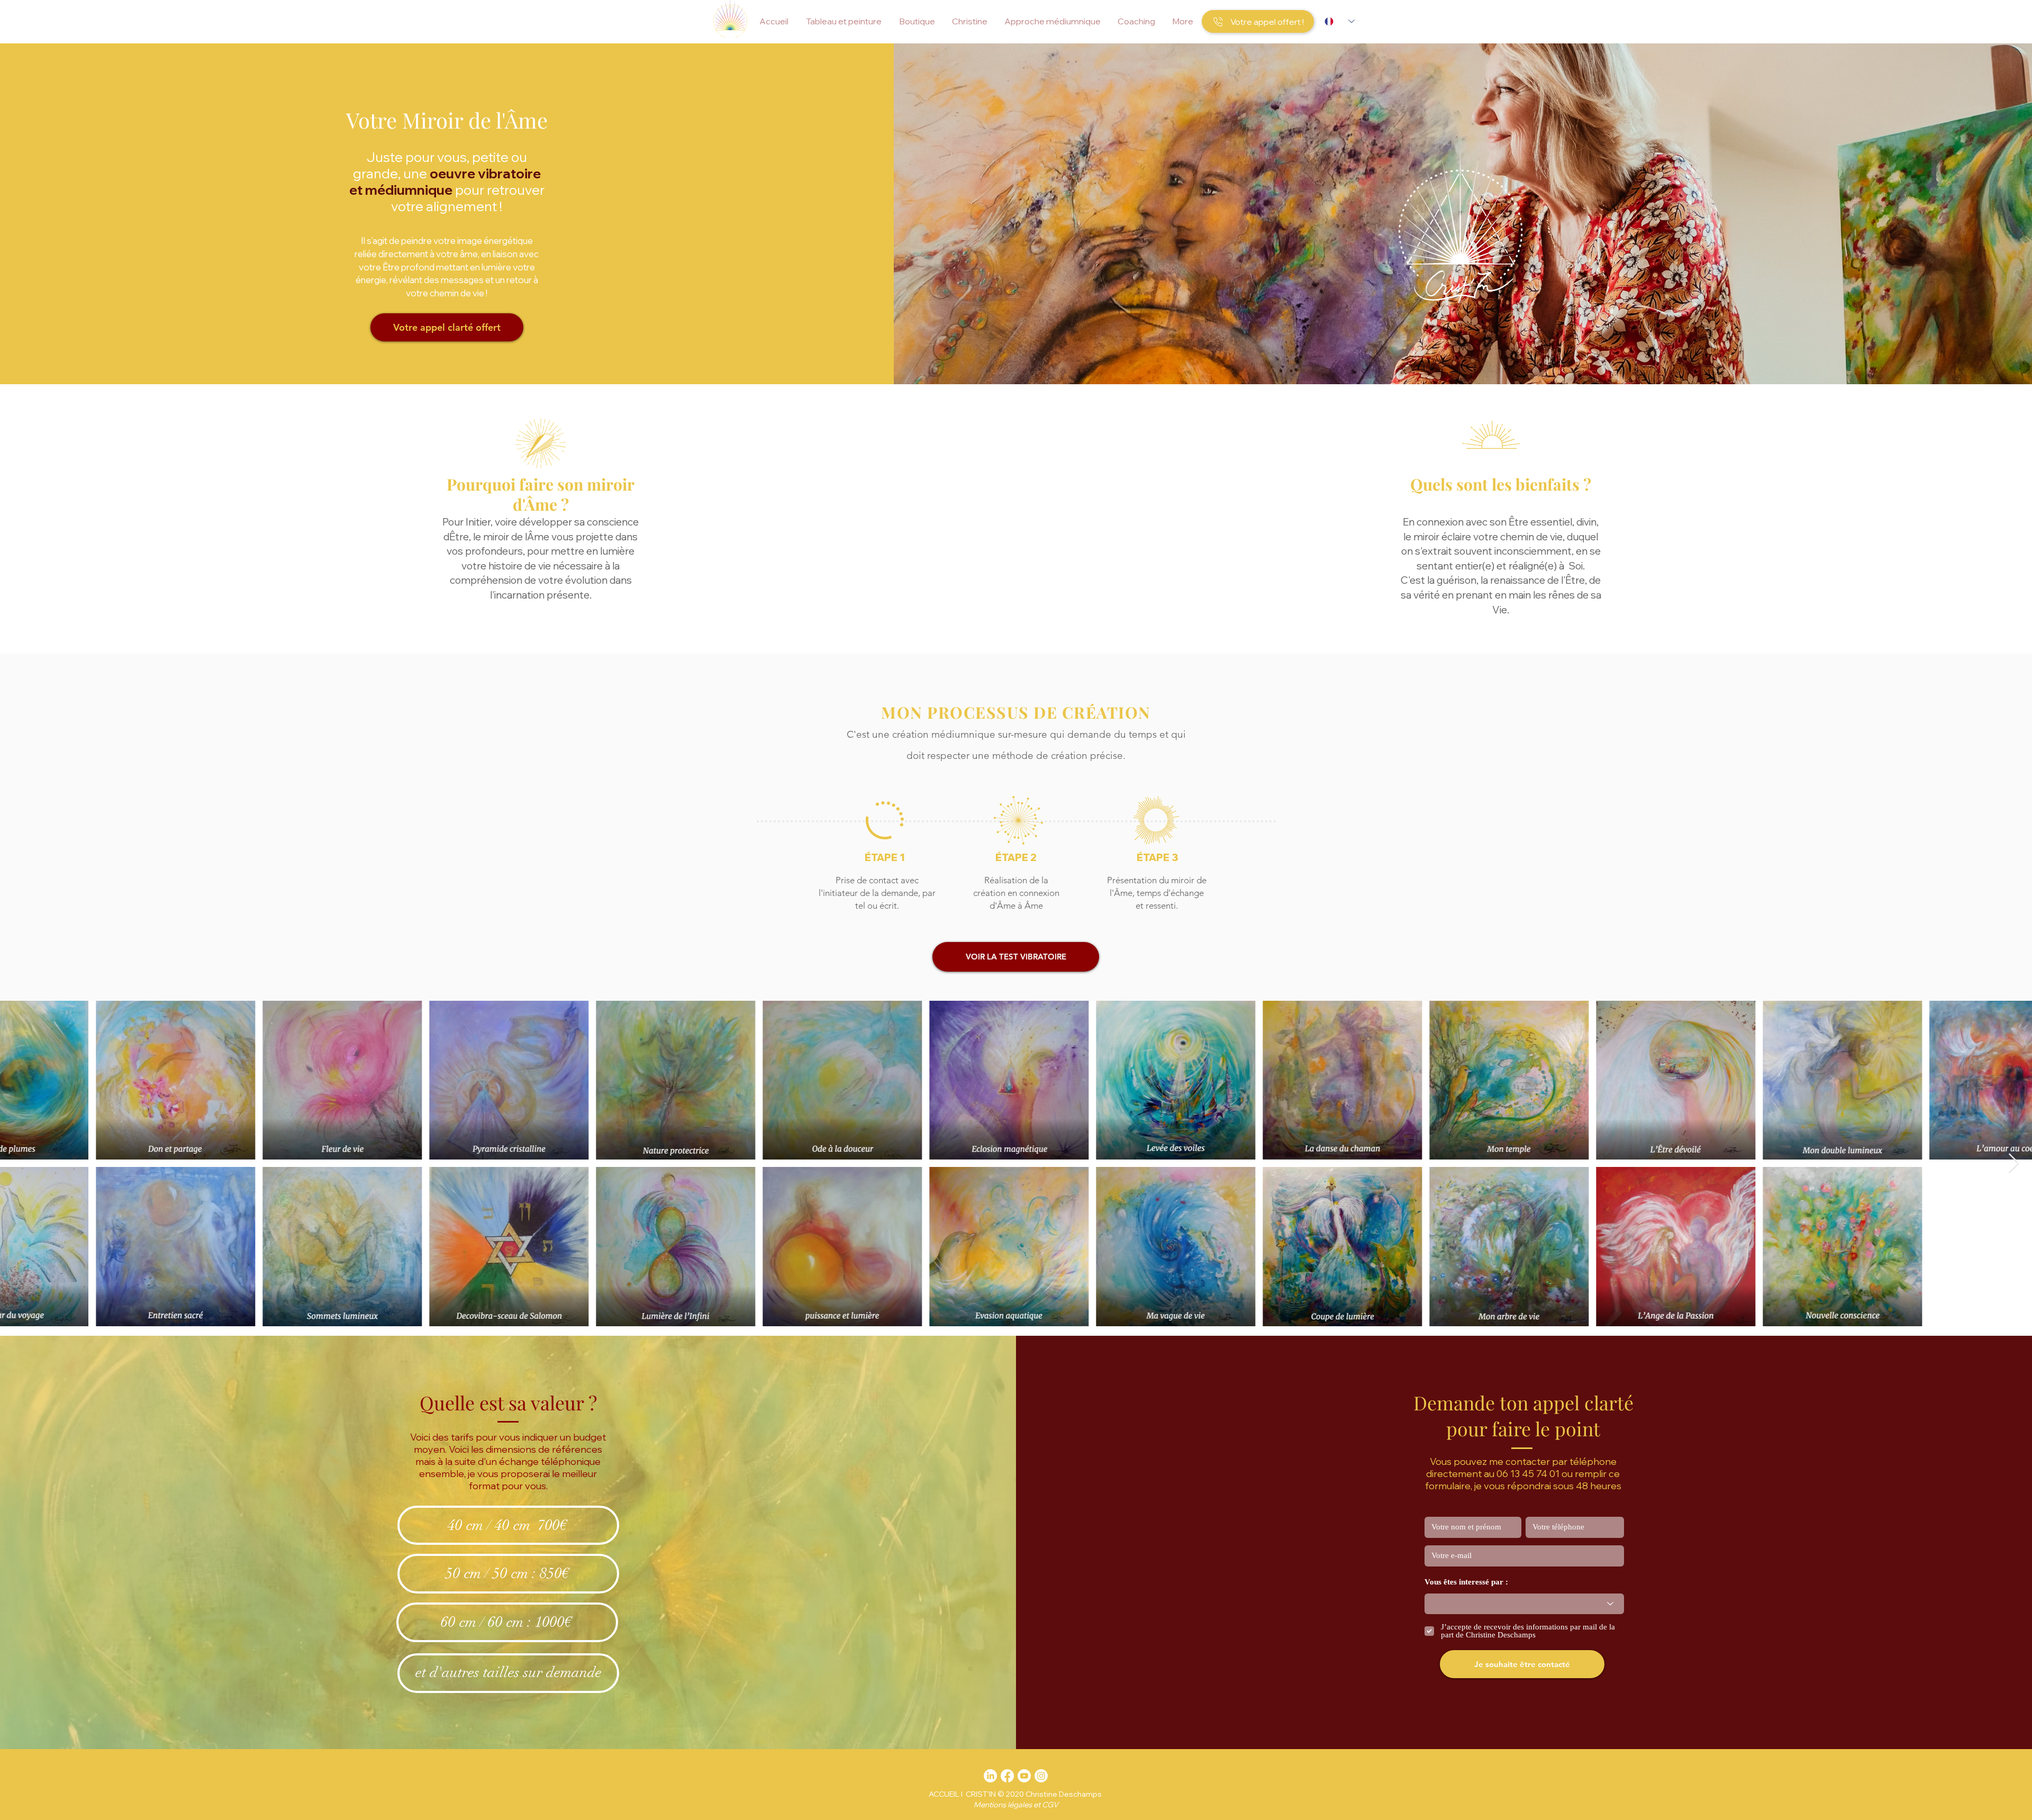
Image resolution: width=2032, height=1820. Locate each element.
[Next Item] (2014, 1163)
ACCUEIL (944, 1794)
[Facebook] (1007, 1776)
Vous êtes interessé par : (1466, 1582)
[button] (843, 21)
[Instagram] (1041, 1776)
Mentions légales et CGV (1016, 1805)
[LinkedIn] (990, 1776)
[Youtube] (1024, 1776)
